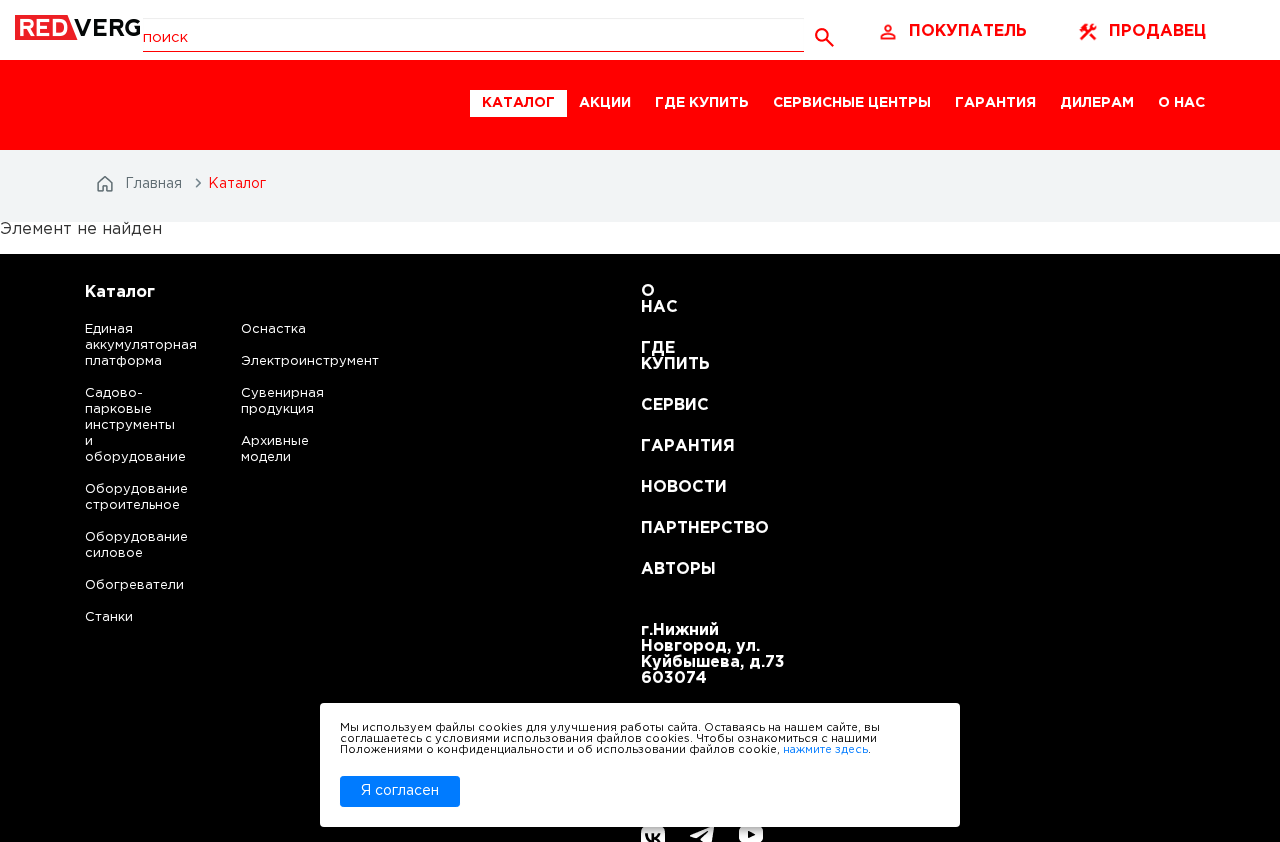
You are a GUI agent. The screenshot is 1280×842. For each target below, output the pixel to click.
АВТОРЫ (665, 569)
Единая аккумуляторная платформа (116, 345)
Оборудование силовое (116, 545)
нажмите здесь (825, 750)
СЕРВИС (665, 405)
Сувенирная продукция (282, 401)
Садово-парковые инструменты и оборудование (116, 425)
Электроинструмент (293, 361)
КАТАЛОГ (518, 103)
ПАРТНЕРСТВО (665, 528)
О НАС (1181, 103)
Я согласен (400, 791)
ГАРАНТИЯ (995, 103)
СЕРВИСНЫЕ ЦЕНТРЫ (852, 103)
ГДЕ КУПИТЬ (702, 103)
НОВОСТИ (665, 487)
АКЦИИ (605, 103)
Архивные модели (275, 449)
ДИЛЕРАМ (1097, 103)
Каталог (120, 292)
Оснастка (273, 329)
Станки (109, 617)
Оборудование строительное (116, 497)
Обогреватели (116, 585)
